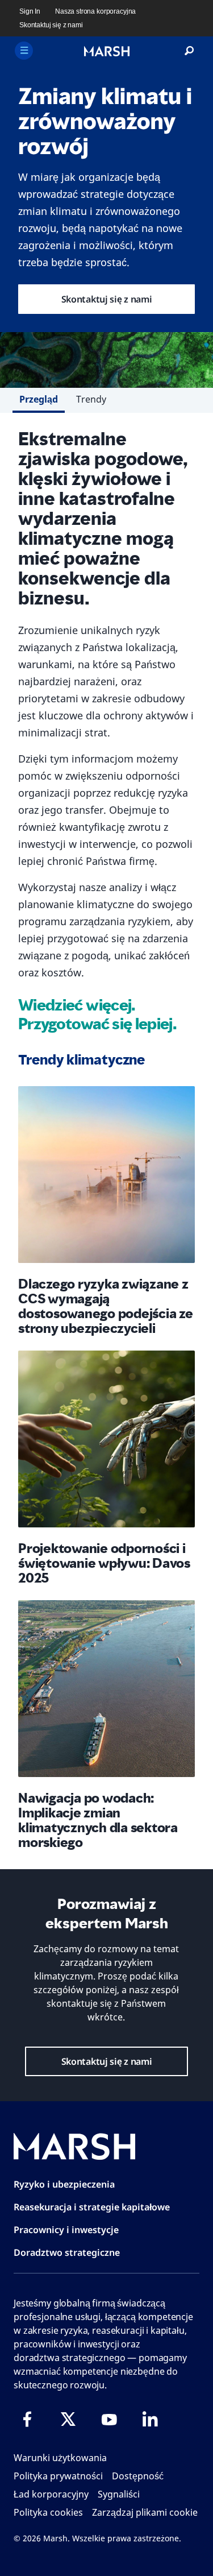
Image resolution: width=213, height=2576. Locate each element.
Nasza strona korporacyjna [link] (95, 11)
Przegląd (39, 399)
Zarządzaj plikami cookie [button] (145, 2512)
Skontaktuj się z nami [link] (51, 25)
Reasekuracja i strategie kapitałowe (92, 2207)
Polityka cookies (48, 2512)
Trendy (91, 399)
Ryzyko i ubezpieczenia (64, 2184)
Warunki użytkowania (60, 2458)
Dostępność (138, 2476)
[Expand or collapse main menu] (24, 51)
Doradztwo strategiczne (67, 2252)
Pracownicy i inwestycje (66, 2230)
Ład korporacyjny (51, 2494)
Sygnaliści (119, 2494)
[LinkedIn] (150, 2419)
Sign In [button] (30, 11)
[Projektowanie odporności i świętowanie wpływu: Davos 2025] (106, 1439)
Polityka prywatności (58, 2476)
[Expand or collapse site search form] (189, 51)
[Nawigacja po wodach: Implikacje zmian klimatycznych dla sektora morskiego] (106, 1689)
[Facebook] (27, 2419)
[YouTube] (109, 2419)
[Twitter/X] (68, 2419)
